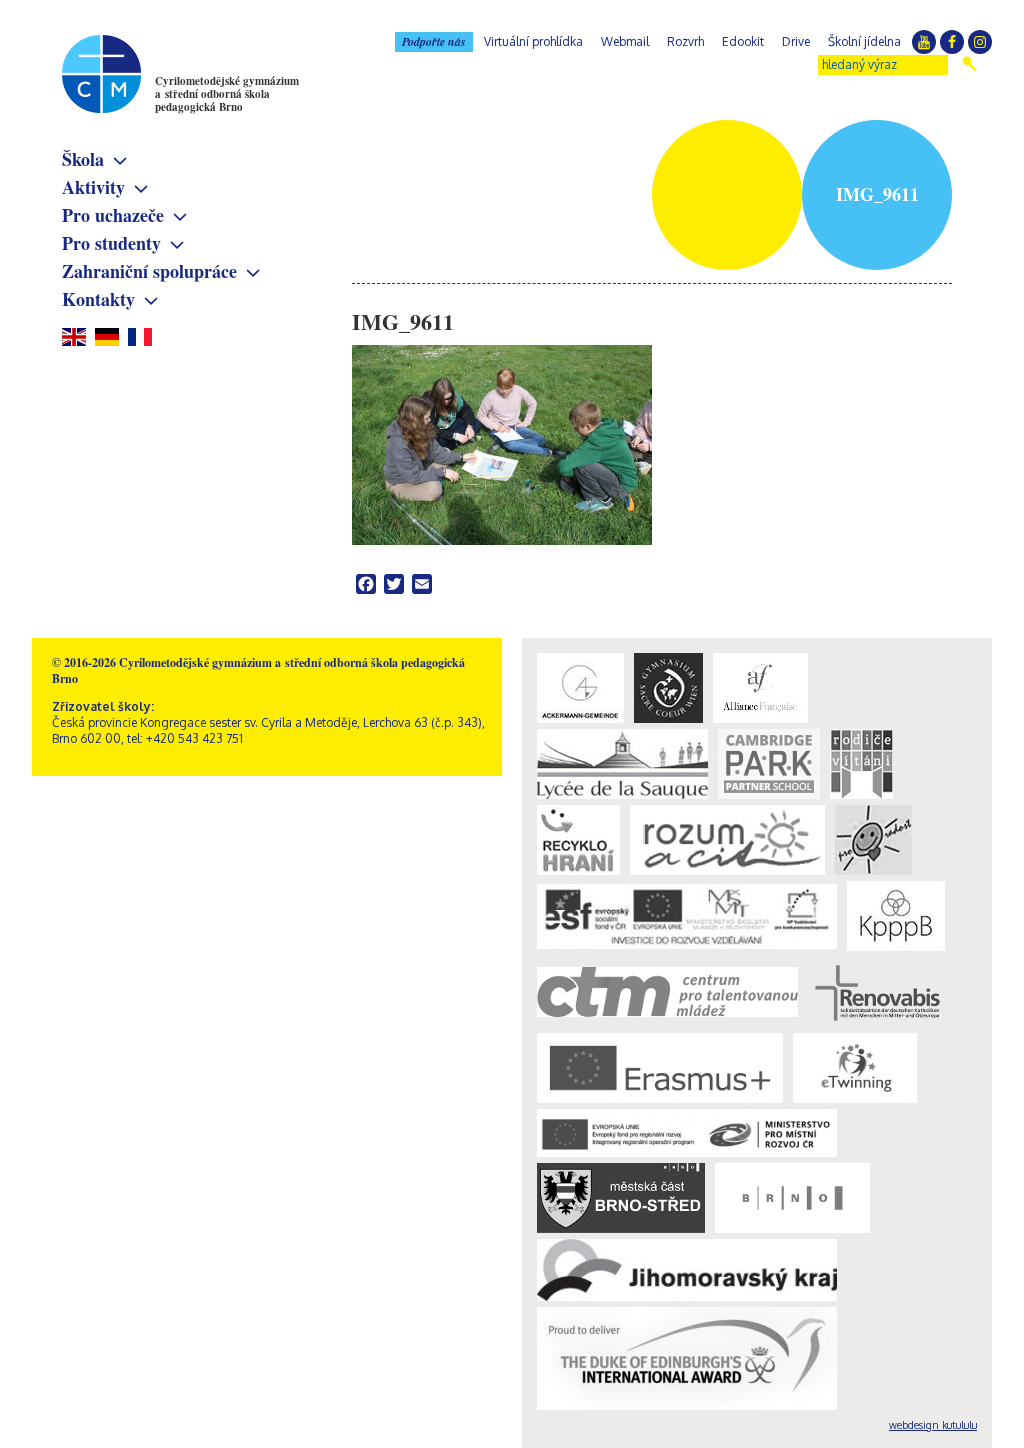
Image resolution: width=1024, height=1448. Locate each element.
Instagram (980, 42)
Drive (796, 41)
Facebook (952, 42)
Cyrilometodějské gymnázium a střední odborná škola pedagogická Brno (227, 94)
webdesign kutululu (933, 1425)
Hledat (969, 64)
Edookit (743, 41)
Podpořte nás (434, 41)
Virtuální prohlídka (533, 41)
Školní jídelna (864, 41)
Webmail (625, 41)
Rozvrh (685, 41)
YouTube (924, 42)
